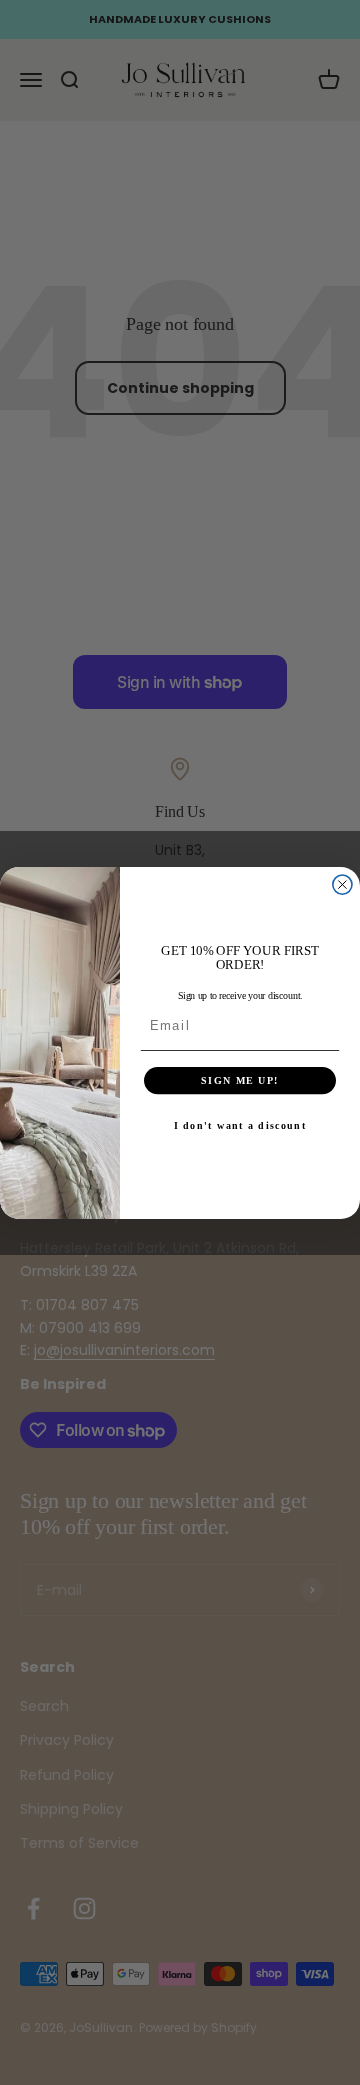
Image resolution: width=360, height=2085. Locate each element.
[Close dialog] (342, 884)
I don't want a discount (240, 1125)
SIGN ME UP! (240, 1079)
